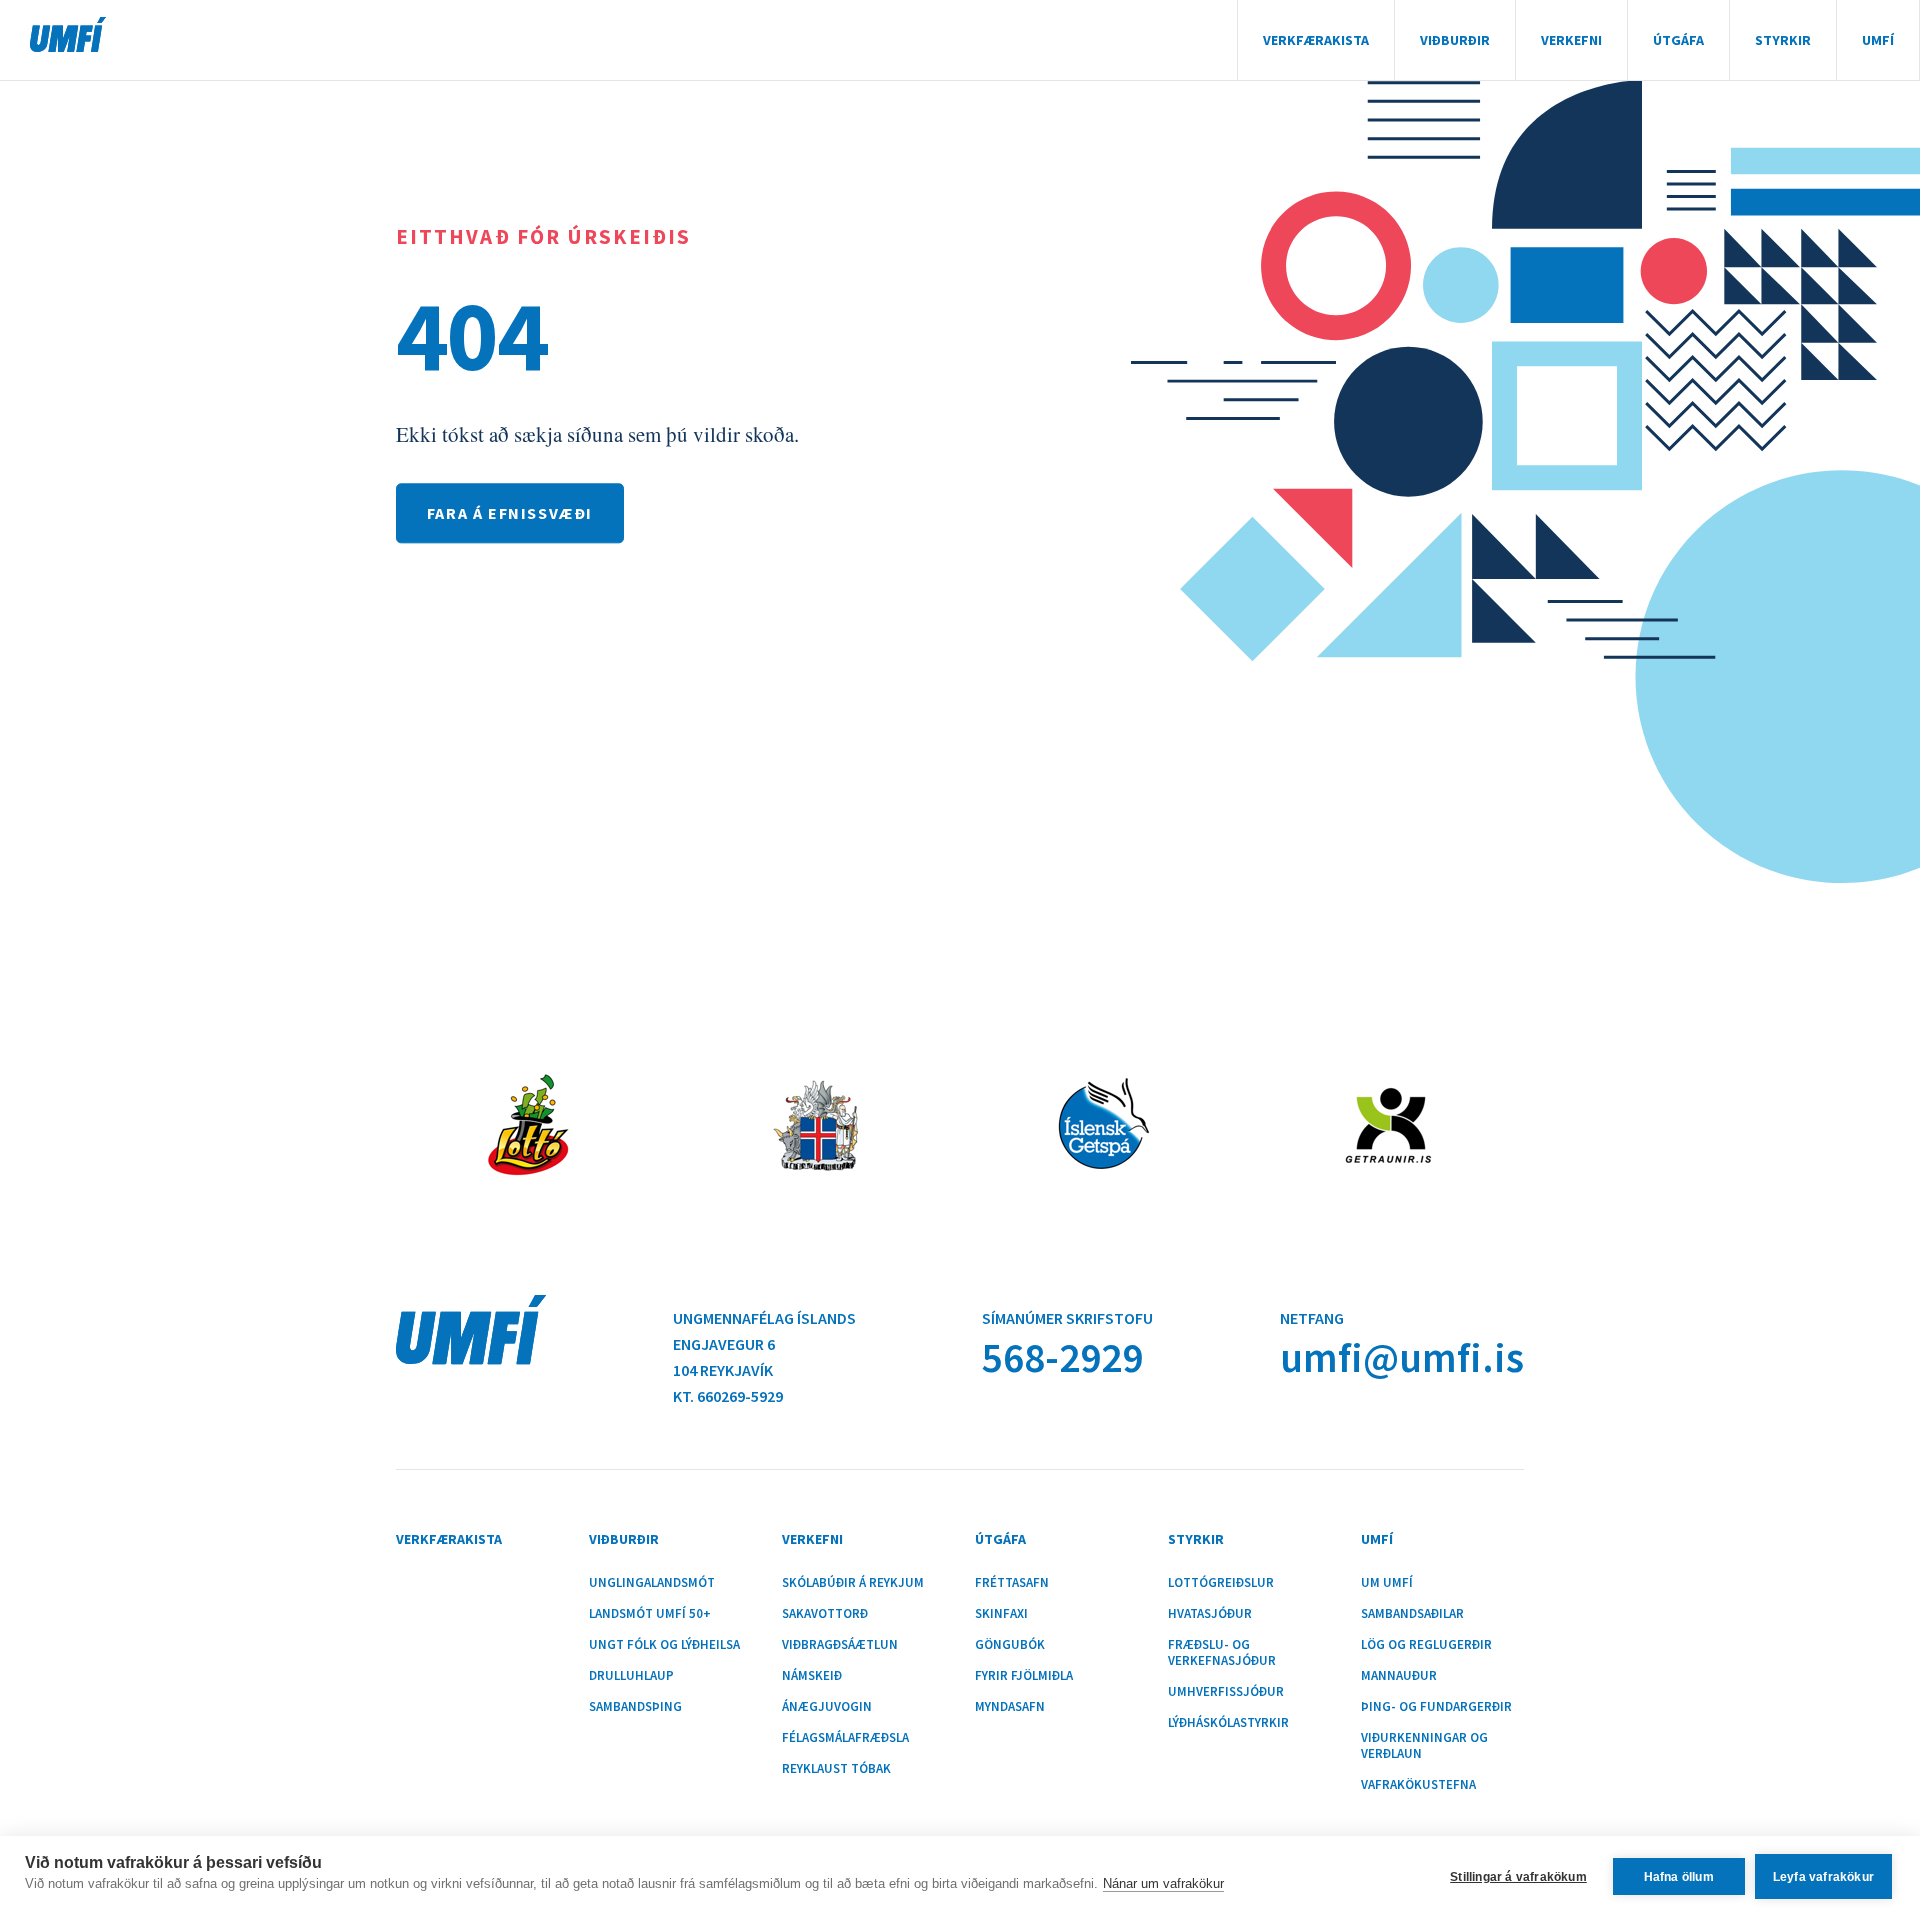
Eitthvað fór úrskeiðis (543, 236)
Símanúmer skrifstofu (1067, 1318)
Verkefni (1571, 40)
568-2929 (1062, 1357)
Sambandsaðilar (1412, 1614)
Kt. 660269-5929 (728, 1396)
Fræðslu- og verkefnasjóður (1222, 1653)
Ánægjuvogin (827, 1707)
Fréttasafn (1012, 1583)
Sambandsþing (635, 1707)
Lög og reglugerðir (1426, 1645)
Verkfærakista (1316, 40)
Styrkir (1783, 40)
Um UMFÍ (1387, 1583)
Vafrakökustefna (1418, 1785)
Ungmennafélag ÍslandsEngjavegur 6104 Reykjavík (764, 1344)
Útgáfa (1678, 40)
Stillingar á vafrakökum (1518, 1877)
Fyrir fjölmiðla (1024, 1676)
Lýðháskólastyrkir (1228, 1723)
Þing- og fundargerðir (1436, 1707)
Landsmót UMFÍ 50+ (650, 1614)
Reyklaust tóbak (836, 1769)
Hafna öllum (1679, 1877)
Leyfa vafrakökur (1823, 1877)
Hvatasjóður (1210, 1614)
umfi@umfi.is (1402, 1357)
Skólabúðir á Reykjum (853, 1583)
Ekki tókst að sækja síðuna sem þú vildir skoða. (597, 434)
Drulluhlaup (631, 1676)
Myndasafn (1010, 1707)
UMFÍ (68, 34)
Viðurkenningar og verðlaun (1424, 1746)
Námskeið (812, 1676)
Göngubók (1010, 1645)
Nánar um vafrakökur (1163, 1883)
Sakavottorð (825, 1614)
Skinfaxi (1001, 1614)
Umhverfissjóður (1226, 1692)
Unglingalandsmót (652, 1583)
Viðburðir (1455, 40)
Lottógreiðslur (1221, 1583)
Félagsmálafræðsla (845, 1738)
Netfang (1312, 1318)
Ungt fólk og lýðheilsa (664, 1645)
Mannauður (1399, 1676)
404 (472, 335)
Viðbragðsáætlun (840, 1645)
